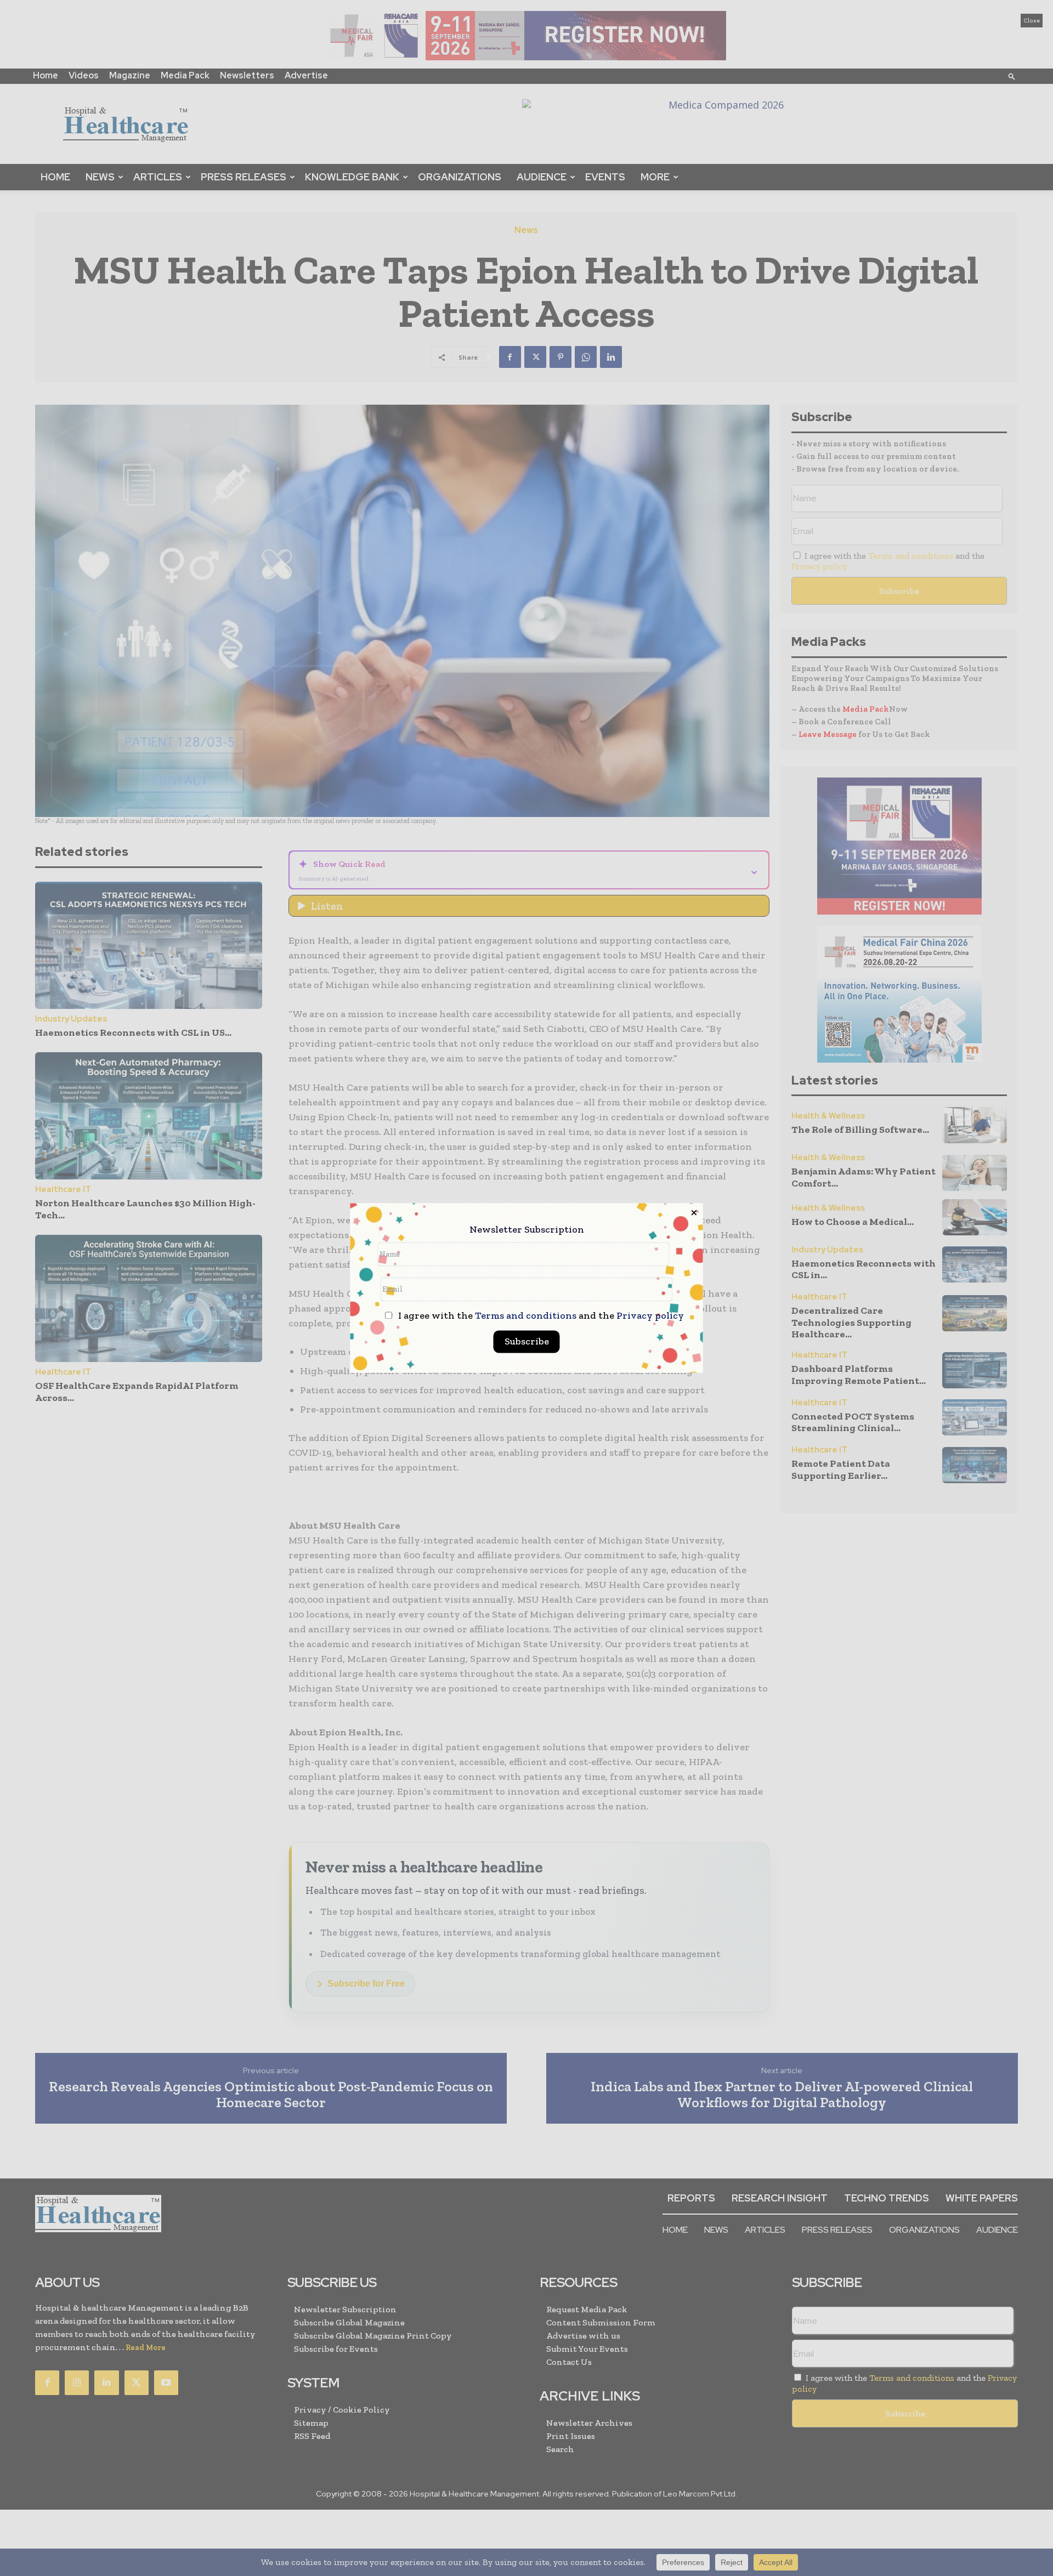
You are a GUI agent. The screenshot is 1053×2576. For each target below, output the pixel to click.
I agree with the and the (540, 1316)
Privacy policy (650, 1316)
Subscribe (527, 1342)
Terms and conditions (526, 1316)
